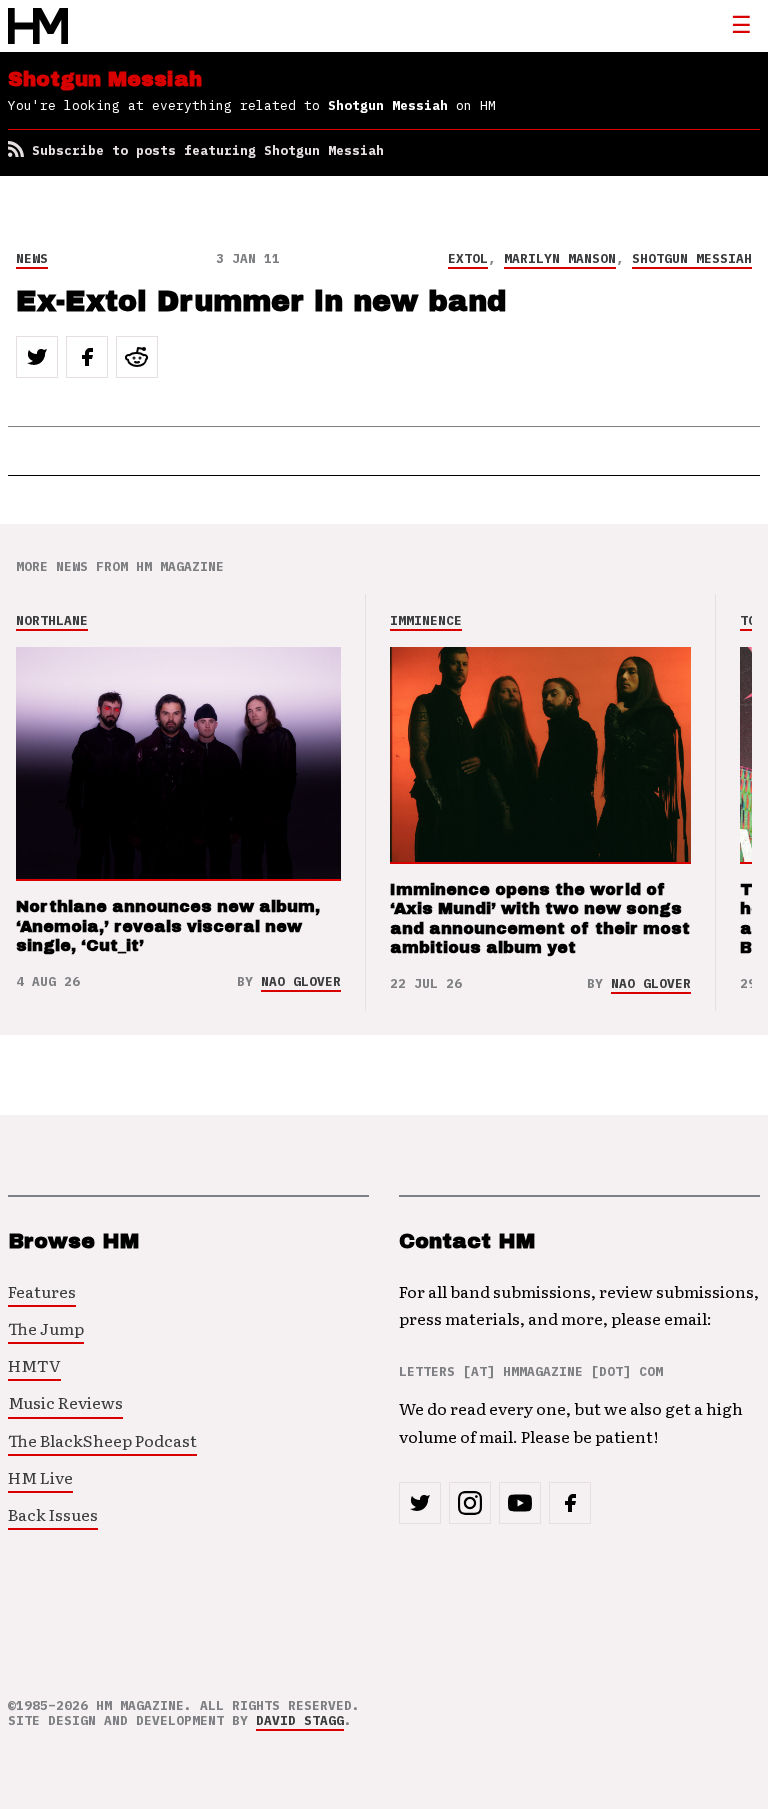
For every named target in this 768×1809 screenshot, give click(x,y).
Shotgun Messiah (692, 258)
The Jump (46, 1328)
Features (42, 1291)
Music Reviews (65, 1402)
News (32, 258)
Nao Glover (301, 981)
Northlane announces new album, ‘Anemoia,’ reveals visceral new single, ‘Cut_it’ (168, 925)
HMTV (34, 1365)
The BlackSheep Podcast (102, 1440)
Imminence (426, 620)
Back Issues (53, 1514)
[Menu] (741, 26)
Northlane (52, 620)
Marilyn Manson (560, 258)
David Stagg (300, 1720)
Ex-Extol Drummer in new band (261, 301)
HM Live (40, 1477)
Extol (468, 258)
